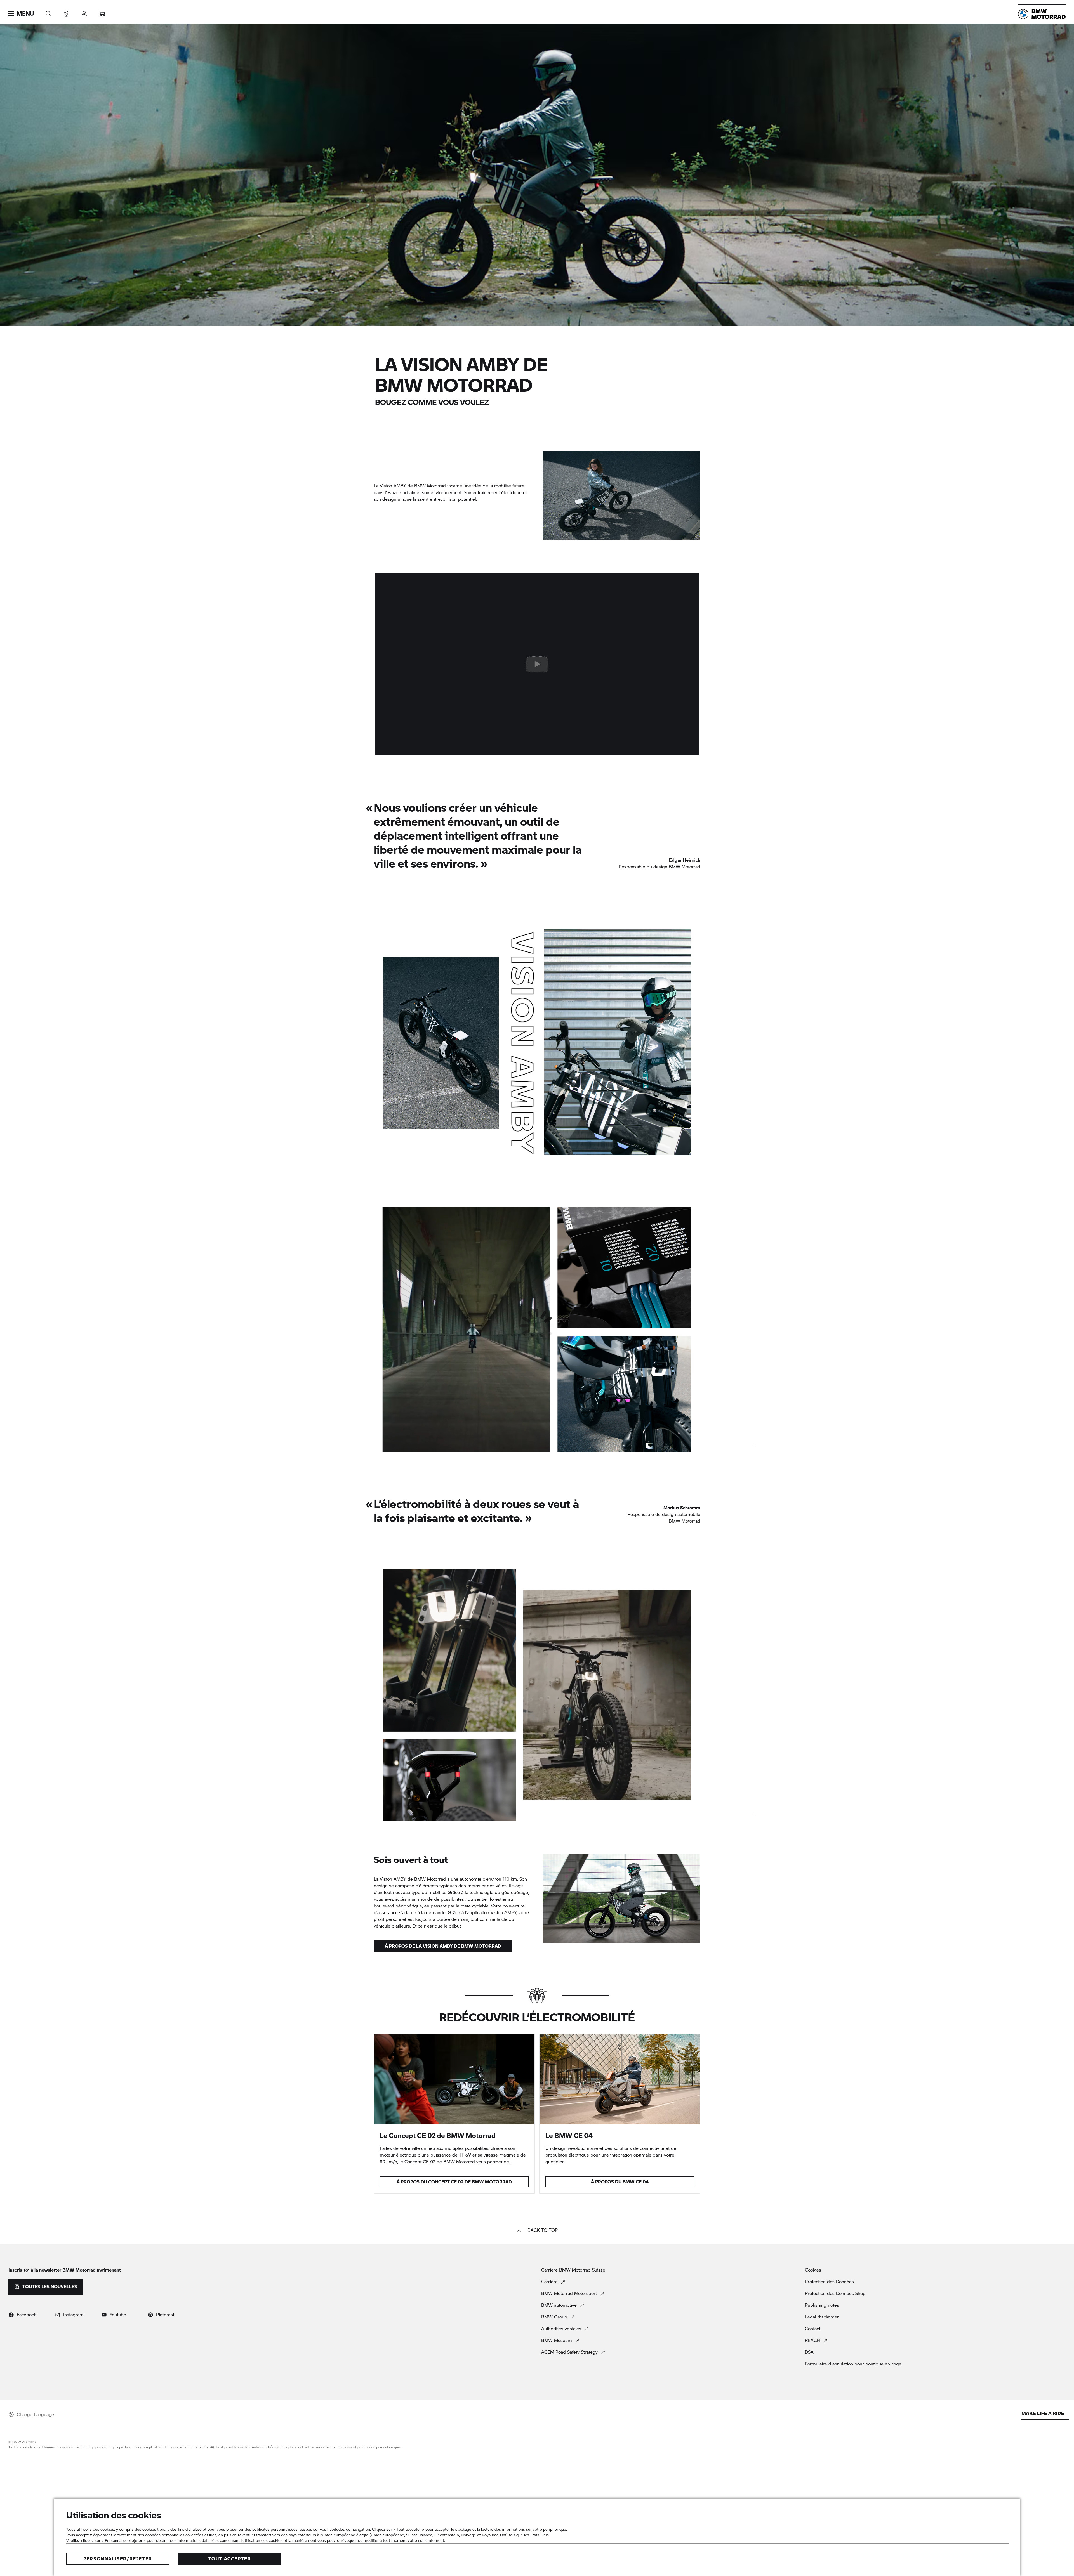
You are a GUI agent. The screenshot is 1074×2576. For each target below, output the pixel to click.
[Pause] (755, 1446)
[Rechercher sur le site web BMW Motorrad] (48, 12)
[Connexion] (84, 12)
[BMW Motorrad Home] (1042, 14)
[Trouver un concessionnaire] (66, 12)
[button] (21, 14)
